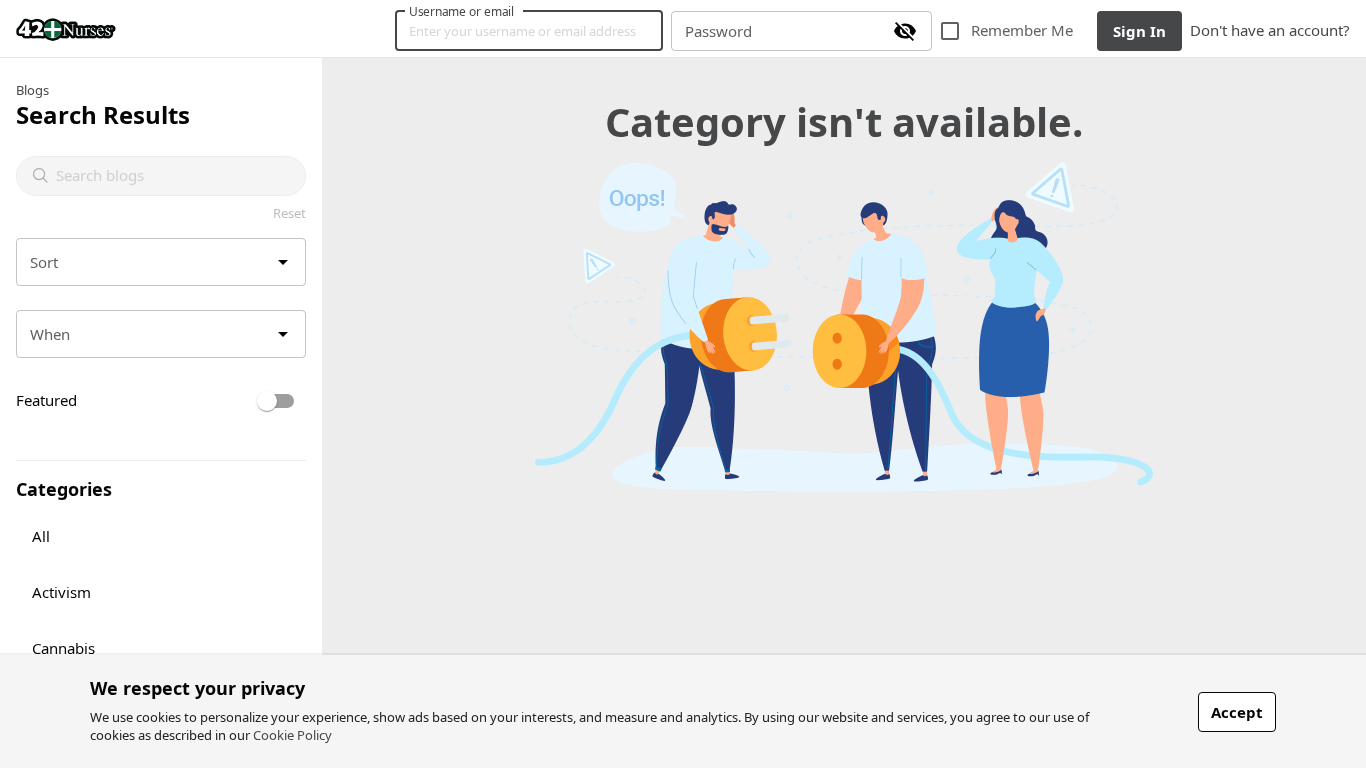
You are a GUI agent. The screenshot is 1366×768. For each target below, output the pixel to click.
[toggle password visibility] (905, 31)
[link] (66, 29)
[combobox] (172, 175)
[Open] (283, 262)
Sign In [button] (1139, 31)
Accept (1237, 712)
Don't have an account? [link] (1270, 30)
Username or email (462, 11)
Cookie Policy (292, 735)
